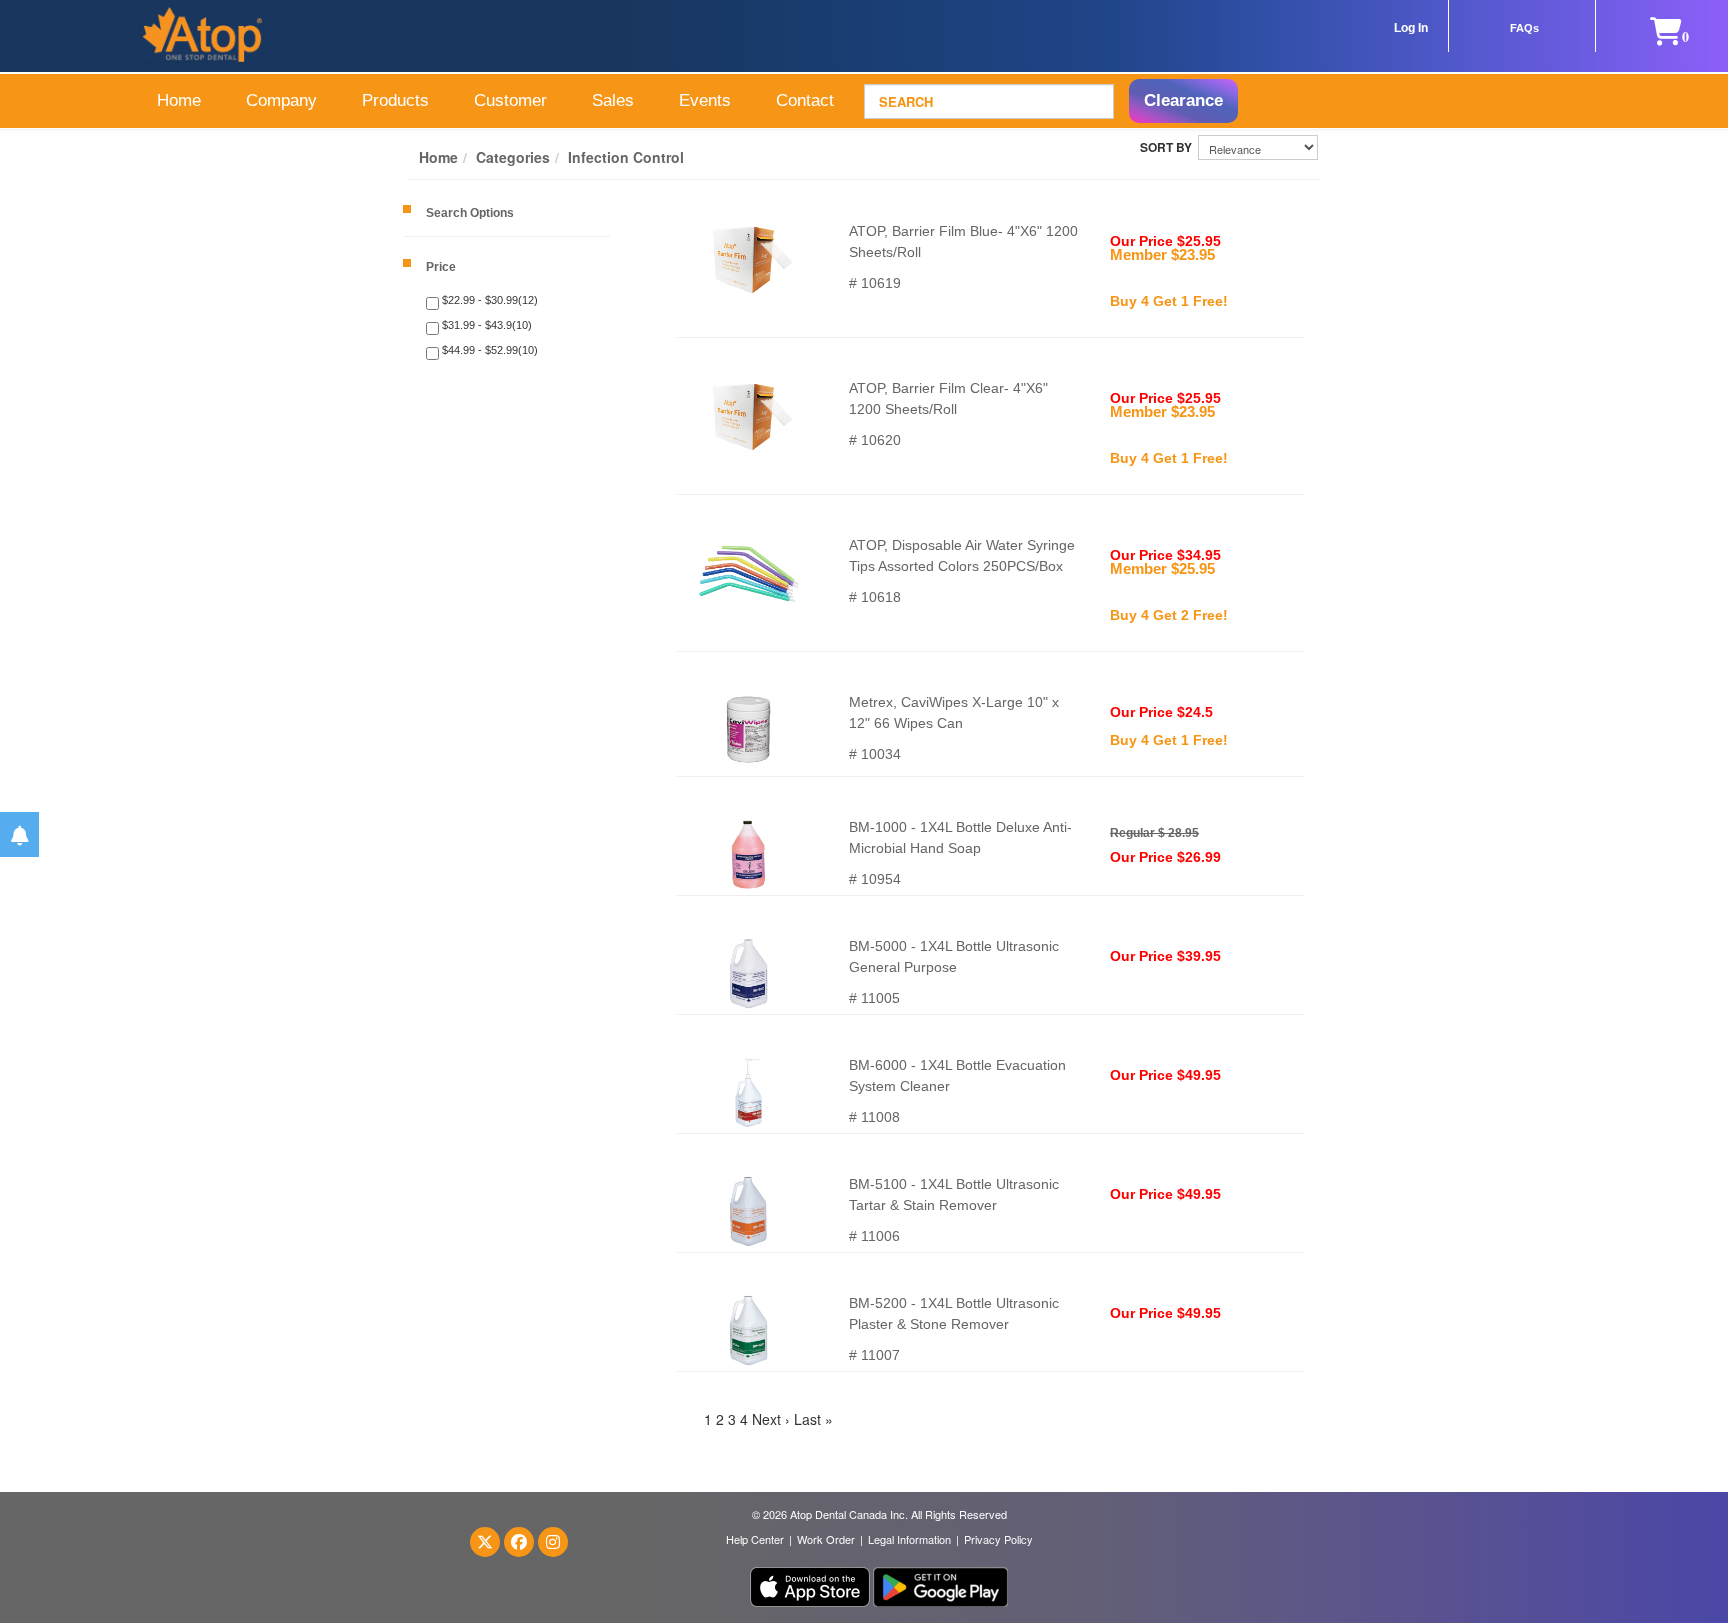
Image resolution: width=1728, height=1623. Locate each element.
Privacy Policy (998, 1539)
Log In (1411, 28)
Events (705, 100)
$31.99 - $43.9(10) (485, 325)
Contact (805, 100)
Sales (613, 100)
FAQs (1524, 28)
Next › (771, 1419)
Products (395, 100)
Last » (813, 1419)
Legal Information (909, 1539)
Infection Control (626, 157)
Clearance (1183, 100)
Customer (510, 100)
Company (281, 100)
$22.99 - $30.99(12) (488, 300)
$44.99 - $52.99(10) (488, 350)
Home (179, 100)
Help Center (755, 1539)
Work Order (826, 1539)
